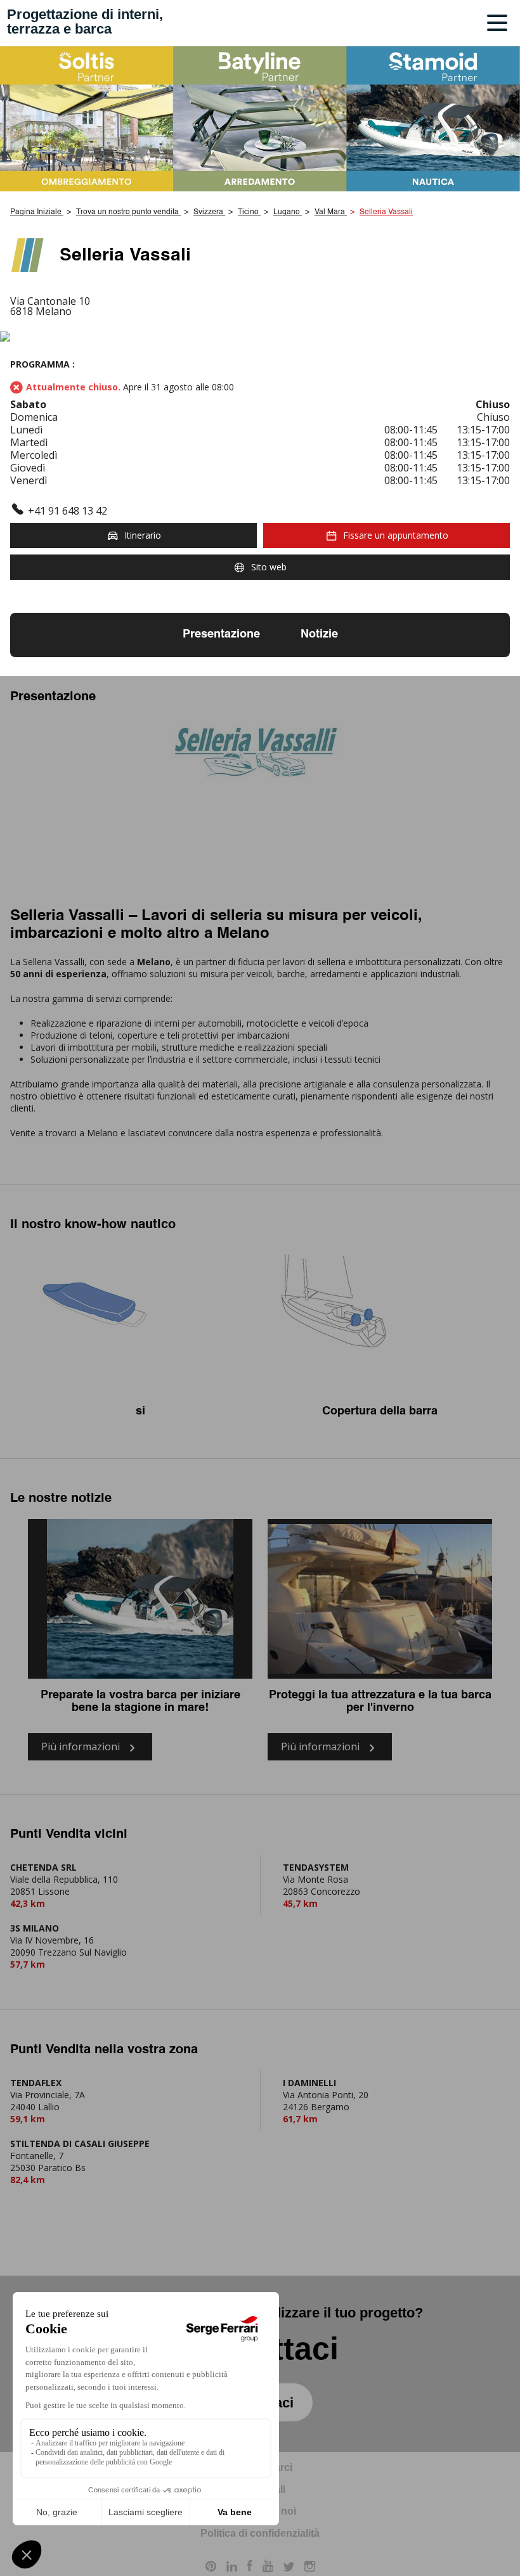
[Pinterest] (211, 2568)
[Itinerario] (260, 337)
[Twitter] (289, 2568)
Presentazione (221, 634)
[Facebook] (250, 2568)
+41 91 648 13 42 (68, 511)
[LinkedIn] (232, 2568)
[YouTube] (268, 2568)
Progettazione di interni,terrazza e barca (85, 22)
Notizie (319, 634)
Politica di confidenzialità (260, 2533)
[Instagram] (310, 2568)
